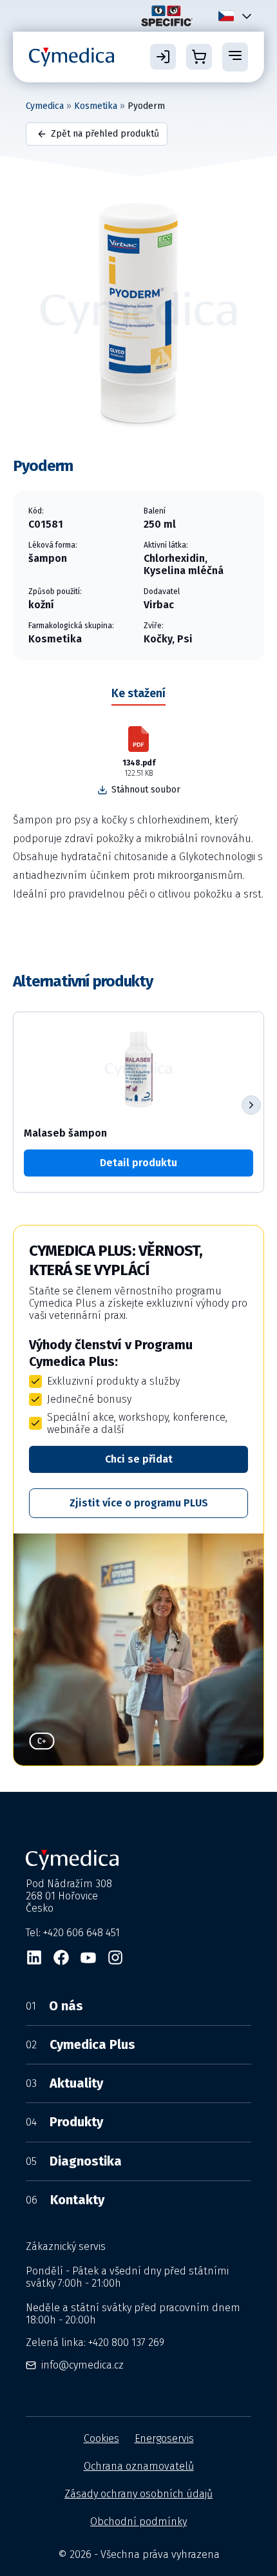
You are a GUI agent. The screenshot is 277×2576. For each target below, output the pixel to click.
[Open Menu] (235, 57)
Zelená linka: (95, 2342)
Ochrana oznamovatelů (139, 2466)
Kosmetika (96, 106)
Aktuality (64, 2083)
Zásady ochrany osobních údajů (138, 2494)
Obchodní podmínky (138, 2522)
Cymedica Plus (81, 2044)
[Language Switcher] (244, 16)
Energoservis (164, 2438)
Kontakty (65, 2200)
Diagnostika (74, 2161)
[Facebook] (61, 1957)
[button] (251, 1105)
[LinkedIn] (34, 1957)
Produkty (64, 2122)
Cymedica (45, 106)
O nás (54, 2006)
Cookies (101, 2438)
